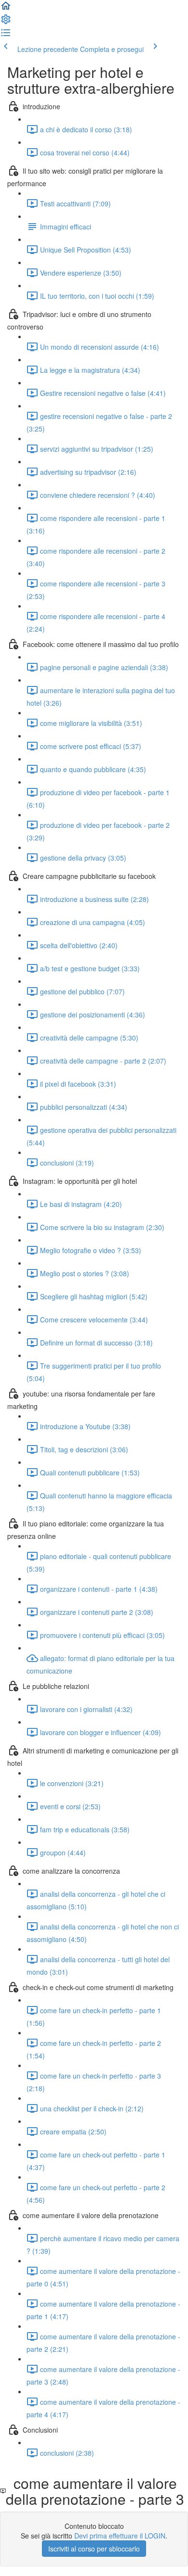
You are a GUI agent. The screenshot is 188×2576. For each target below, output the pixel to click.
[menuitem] (6, 22)
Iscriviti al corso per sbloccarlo (94, 2549)
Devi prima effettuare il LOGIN (120, 2536)
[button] (6, 9)
